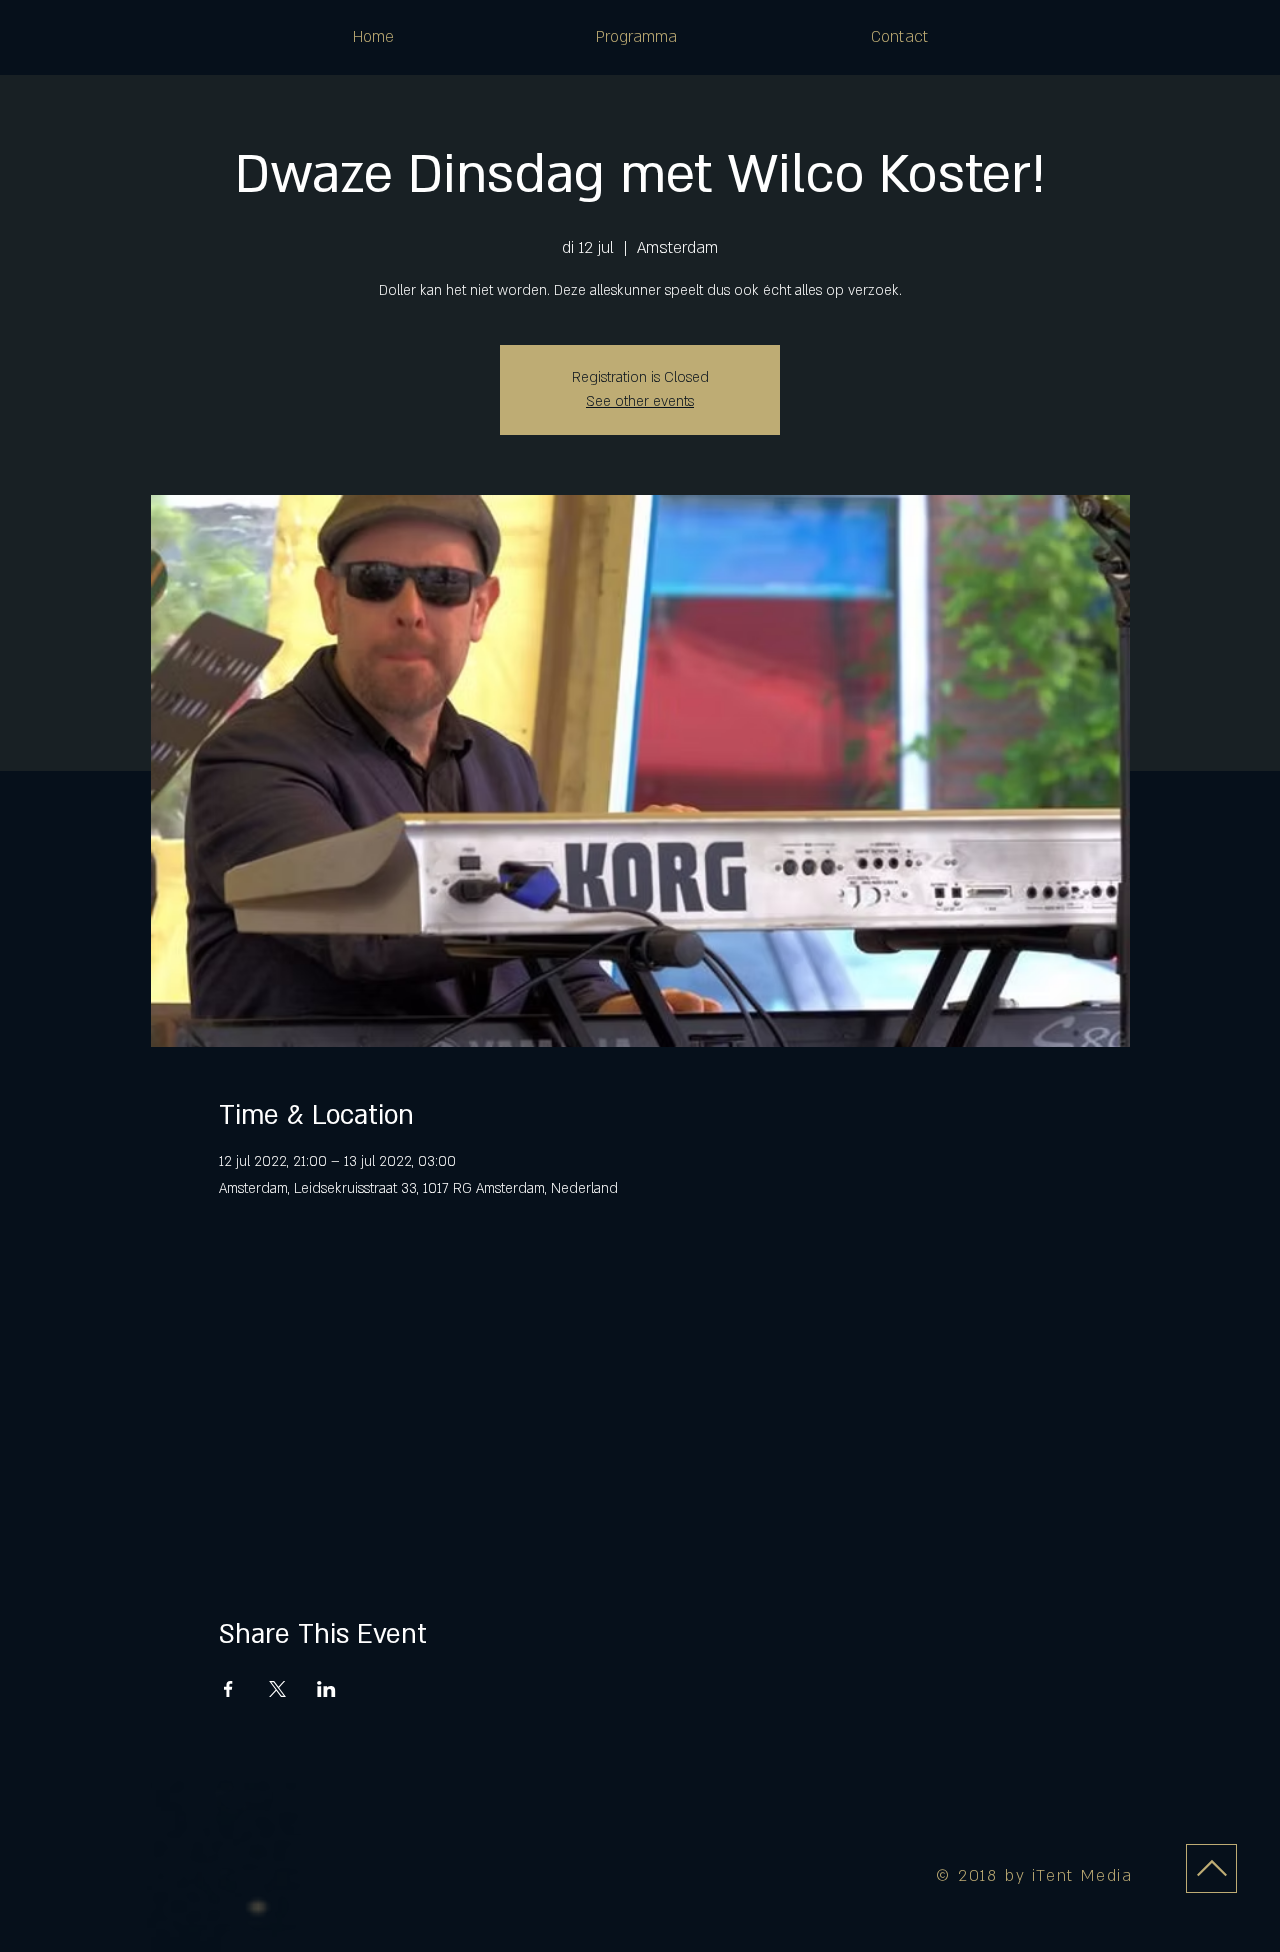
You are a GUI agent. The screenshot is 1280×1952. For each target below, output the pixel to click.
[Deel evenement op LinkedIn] (326, 1689)
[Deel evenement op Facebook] (228, 1689)
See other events (640, 401)
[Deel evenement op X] (277, 1689)
